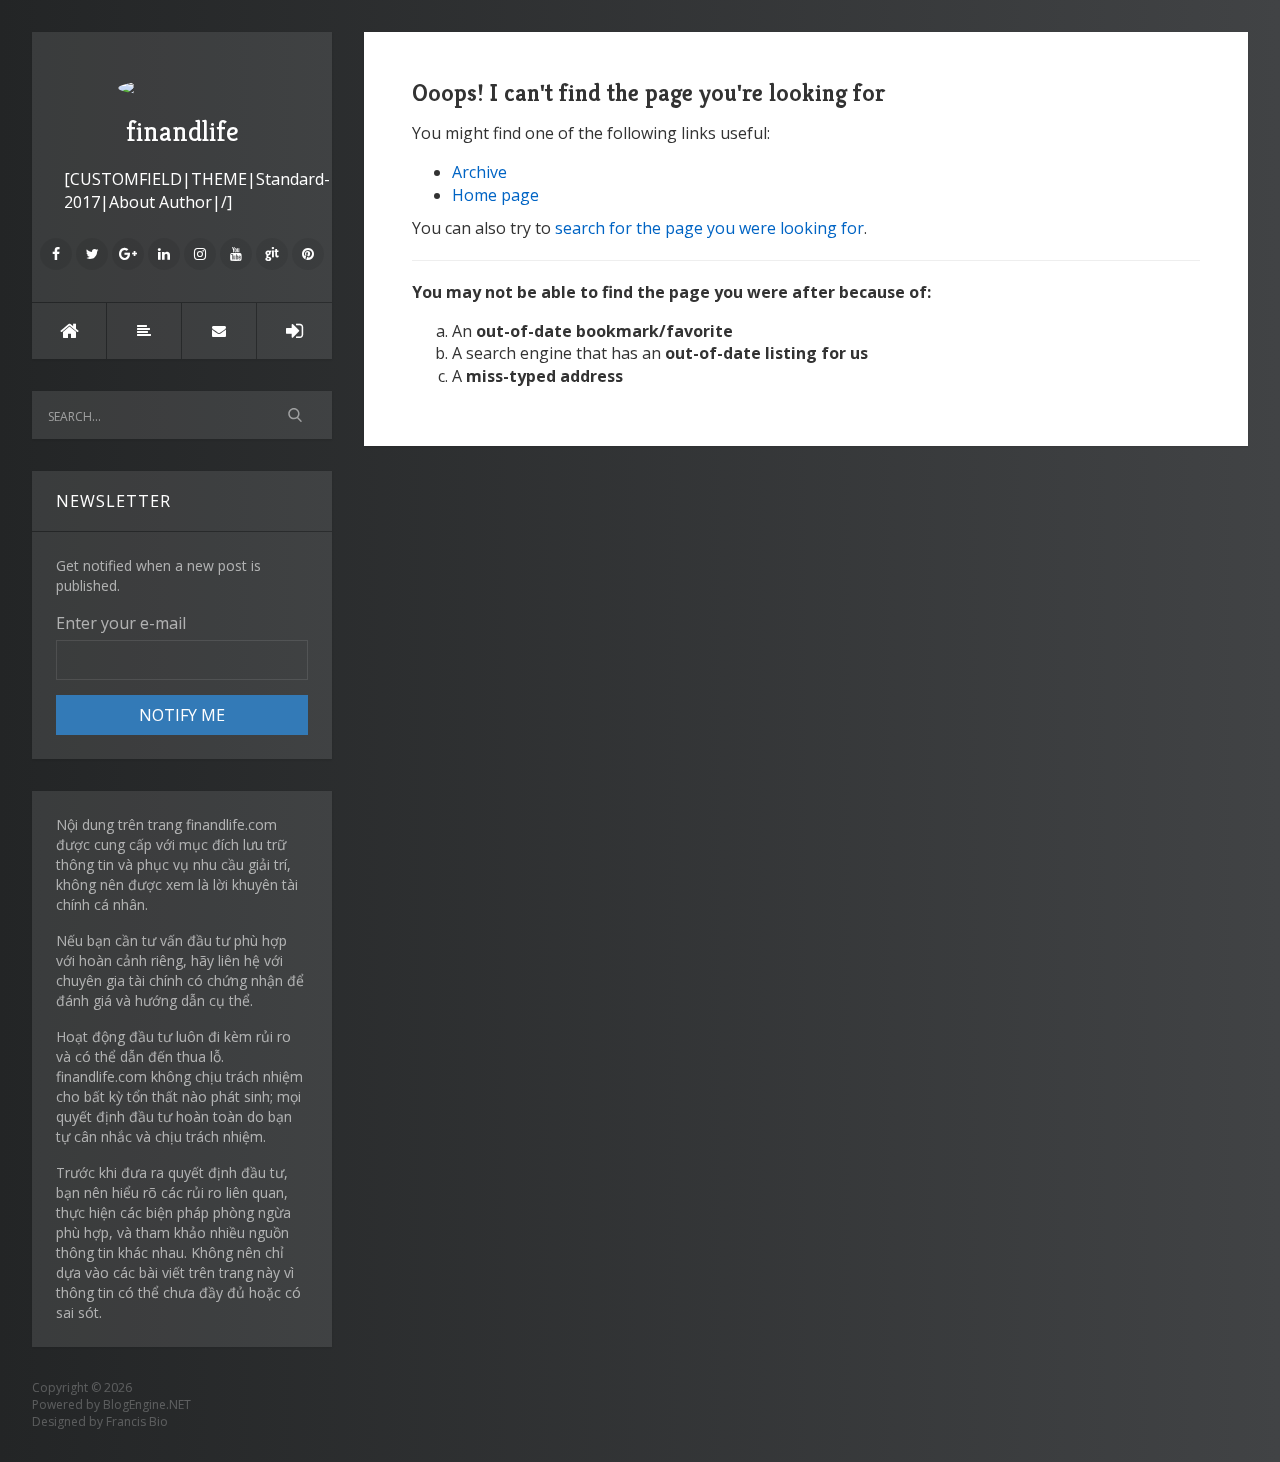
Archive (479, 172)
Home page (495, 195)
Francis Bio (137, 1421)
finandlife (182, 131)
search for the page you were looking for (709, 228)
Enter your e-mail (121, 623)
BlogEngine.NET (147, 1404)
